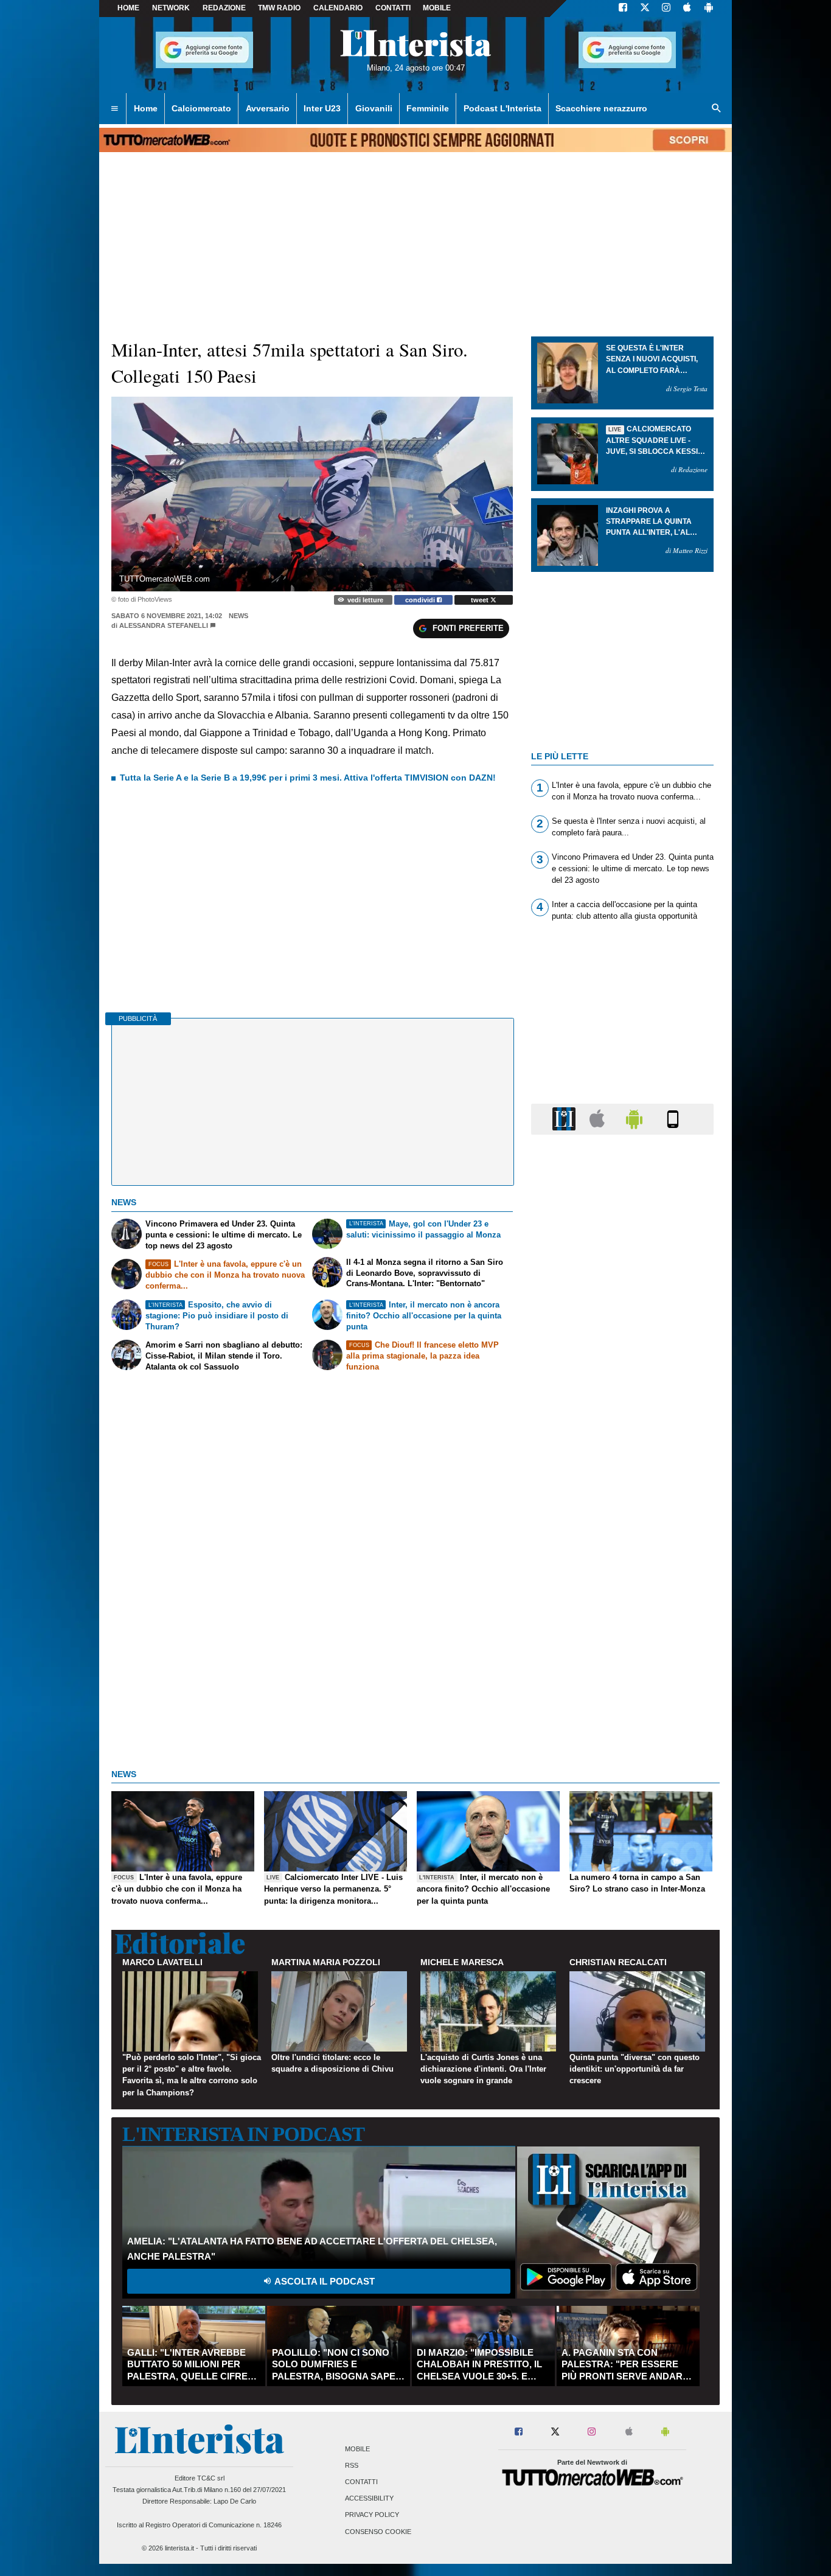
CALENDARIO (338, 8)
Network (171, 8)
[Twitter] (645, 9)
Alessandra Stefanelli (164, 625)
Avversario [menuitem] (268, 108)
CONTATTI (393, 8)
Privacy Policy (372, 2515)
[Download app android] (709, 9)
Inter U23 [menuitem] (322, 108)
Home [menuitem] (146, 108)
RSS (352, 2465)
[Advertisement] (622, 1616)
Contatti (361, 2482)
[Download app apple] (687, 9)
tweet (481, 600)
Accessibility (369, 2499)
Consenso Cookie (378, 2532)
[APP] (566, 1119)
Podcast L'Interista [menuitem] (502, 108)
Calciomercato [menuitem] (201, 108)
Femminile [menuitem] (428, 108)
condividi (421, 600)
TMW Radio (279, 8)
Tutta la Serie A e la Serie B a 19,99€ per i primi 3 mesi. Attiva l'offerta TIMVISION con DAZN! (308, 778)
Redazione (224, 8)
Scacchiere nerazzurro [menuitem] (601, 108)
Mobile (357, 2449)
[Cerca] (717, 109)
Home (128, 8)
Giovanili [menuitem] (374, 108)
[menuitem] (114, 109)
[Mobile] (673, 1119)
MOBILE (437, 8)
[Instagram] (667, 9)
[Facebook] (623, 9)
